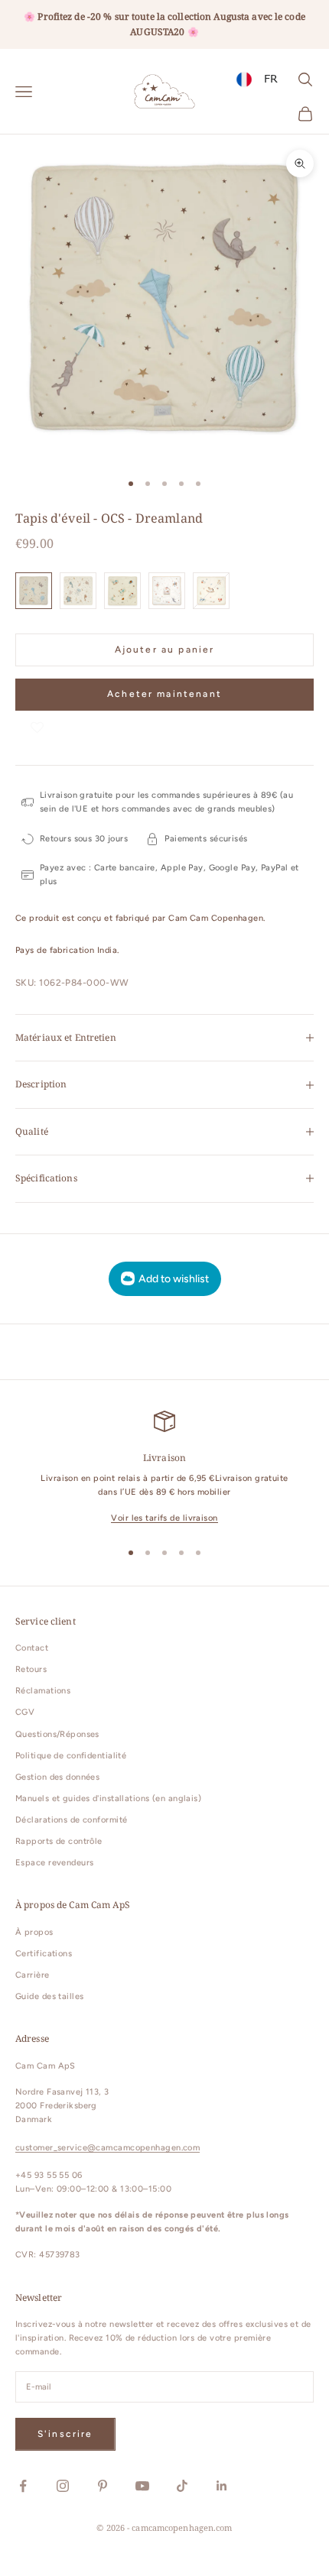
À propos (34, 1932)
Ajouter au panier (165, 650)
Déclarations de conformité (71, 1820)
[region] (164, 1468)
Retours (31, 1669)
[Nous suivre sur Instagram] (63, 2486)
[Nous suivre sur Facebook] (23, 2486)
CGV (25, 1712)
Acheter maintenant (164, 694)
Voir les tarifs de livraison (164, 1518)
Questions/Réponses (57, 1734)
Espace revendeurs (54, 1863)
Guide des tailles (49, 1996)
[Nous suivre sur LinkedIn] (222, 2486)
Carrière (33, 1975)
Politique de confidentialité (71, 1756)
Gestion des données (57, 1777)
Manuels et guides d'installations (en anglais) (108, 1798)
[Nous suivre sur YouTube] (142, 2486)
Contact (32, 1648)
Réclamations (43, 1691)
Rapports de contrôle (59, 1841)
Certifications (44, 1954)
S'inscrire (65, 2434)
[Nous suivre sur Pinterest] (103, 2486)
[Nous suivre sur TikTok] (182, 2486)
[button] (37, 726)
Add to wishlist (174, 1279)
